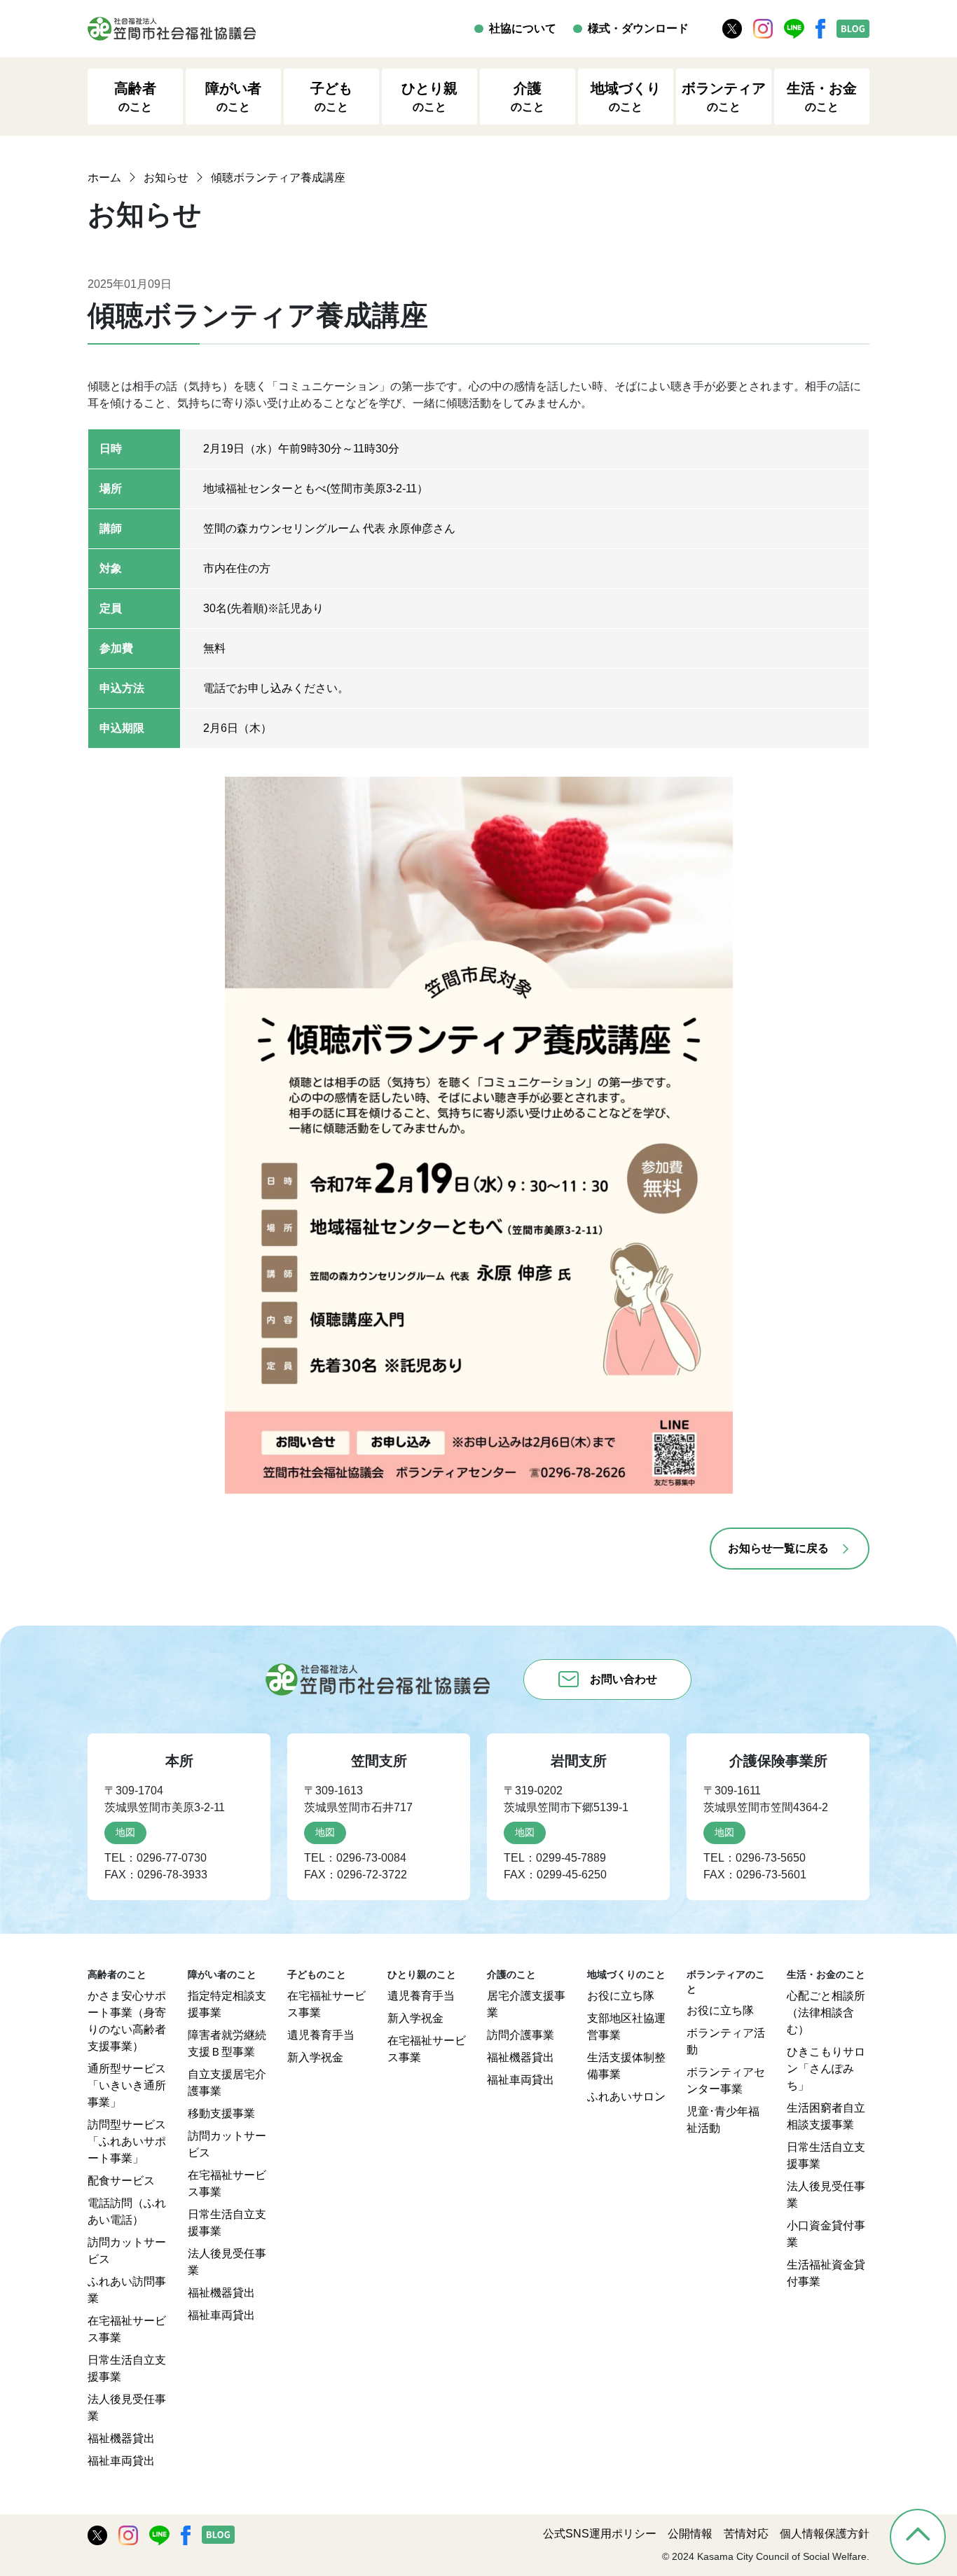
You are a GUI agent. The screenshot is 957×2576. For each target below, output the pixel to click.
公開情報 (690, 2534)
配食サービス (121, 2181)
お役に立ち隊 (621, 1996)
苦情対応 (746, 2534)
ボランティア (724, 97)
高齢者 (135, 97)
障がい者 (233, 97)
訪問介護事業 (521, 2035)
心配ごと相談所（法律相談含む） (826, 2013)
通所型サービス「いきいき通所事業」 (127, 2085)
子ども (331, 97)
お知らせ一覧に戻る (778, 1548)
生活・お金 (822, 97)
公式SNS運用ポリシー (600, 2534)
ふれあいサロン (626, 2097)
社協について (523, 28)
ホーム (104, 178)
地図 (125, 1832)
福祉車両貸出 (121, 2461)
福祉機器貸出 (121, 2438)
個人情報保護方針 (825, 2534)
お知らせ (166, 178)
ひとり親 (429, 97)
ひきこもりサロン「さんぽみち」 (826, 2069)
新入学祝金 (315, 2057)
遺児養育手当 (321, 2035)
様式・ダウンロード (638, 28)
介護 (528, 97)
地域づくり (626, 97)
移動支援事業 (221, 2113)
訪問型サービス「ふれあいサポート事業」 (127, 2141)
